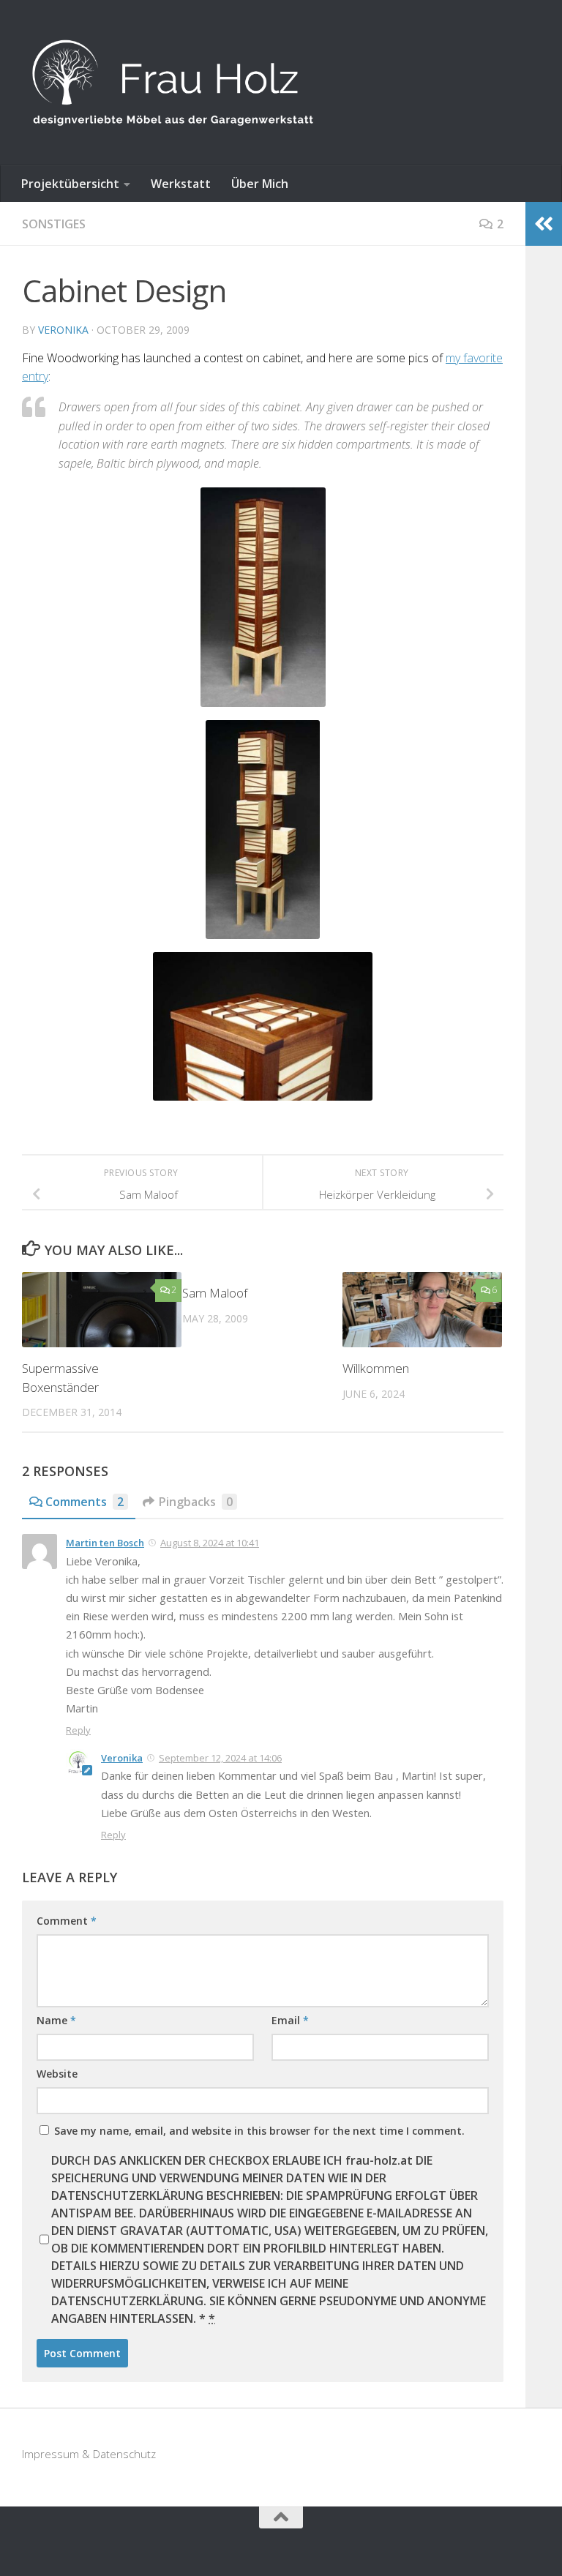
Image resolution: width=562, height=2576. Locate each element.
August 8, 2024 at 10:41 (210, 1543)
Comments (85, 1502)
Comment (67, 1921)
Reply (78, 1730)
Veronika (63, 330)
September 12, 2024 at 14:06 (220, 1758)
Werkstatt (181, 184)
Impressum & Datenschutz (89, 2454)
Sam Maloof (215, 1293)
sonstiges (54, 224)
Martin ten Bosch (105, 1543)
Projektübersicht (70, 184)
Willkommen (376, 1368)
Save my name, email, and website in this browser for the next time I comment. (259, 2131)
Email (290, 2020)
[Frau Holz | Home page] (173, 83)
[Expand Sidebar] (544, 224)
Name (56, 2020)
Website (57, 2074)
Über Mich (260, 184)
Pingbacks (196, 1502)
